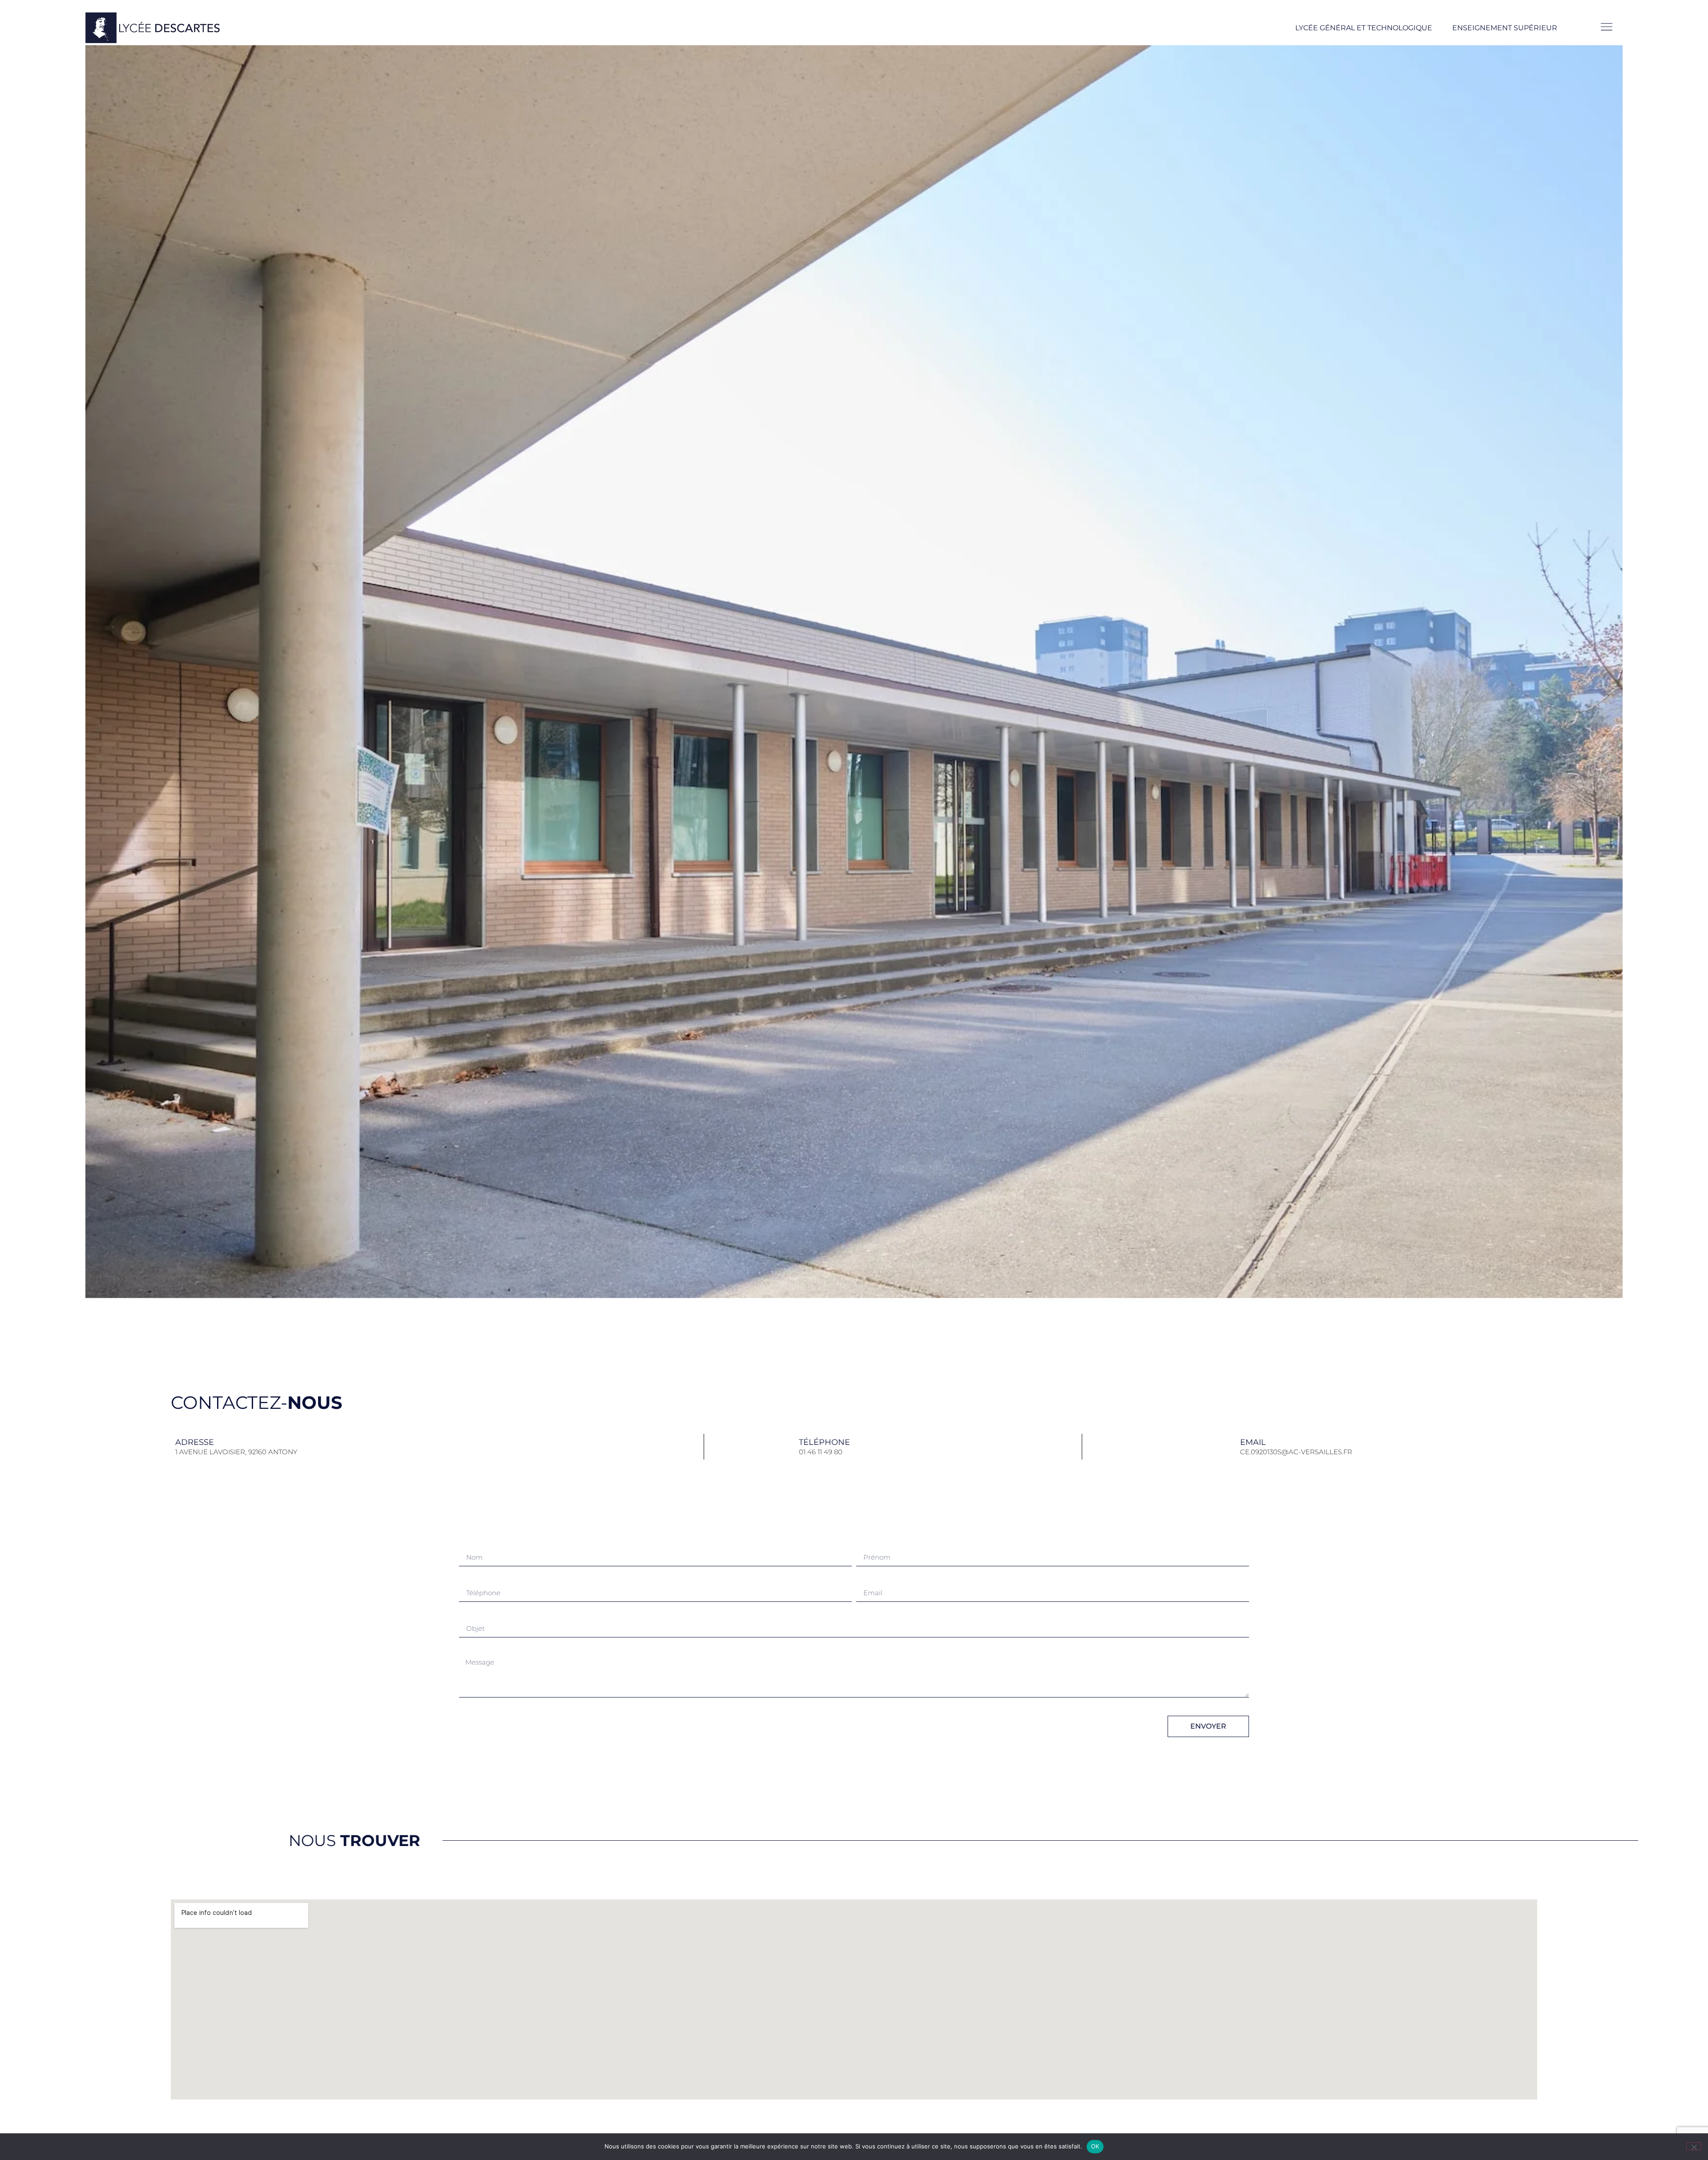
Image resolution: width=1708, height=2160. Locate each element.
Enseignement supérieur (1505, 28)
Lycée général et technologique (1364, 28)
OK (1095, 2146)
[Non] (1694, 2146)
